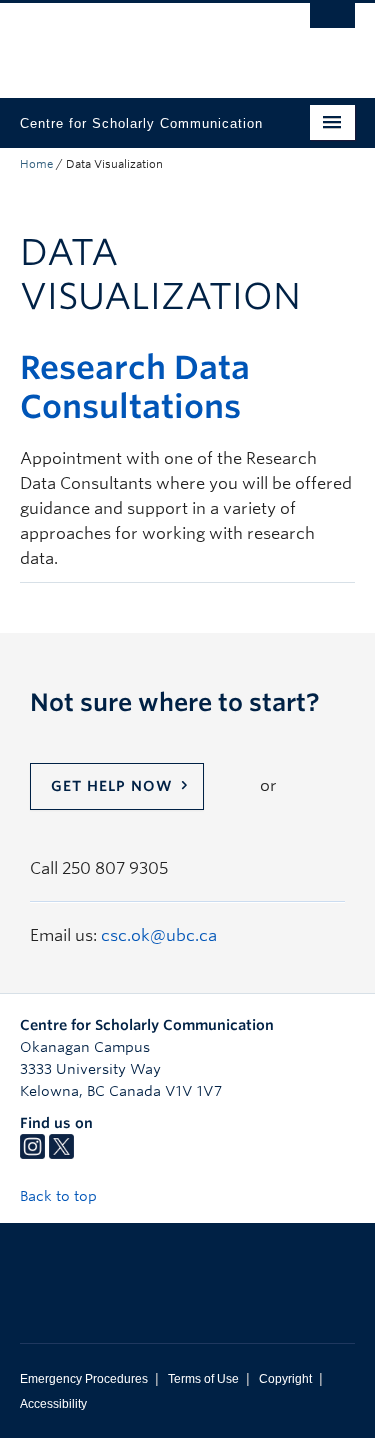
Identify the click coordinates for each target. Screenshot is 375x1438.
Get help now (112, 786)
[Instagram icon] (32, 1154)
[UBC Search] (332, 25)
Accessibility (53, 1404)
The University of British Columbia (137, 41)
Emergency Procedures (84, 1379)
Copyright (285, 1379)
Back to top (60, 1196)
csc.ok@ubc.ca (159, 935)
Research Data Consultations (135, 387)
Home (36, 164)
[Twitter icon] (61, 1154)
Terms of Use (203, 1379)
